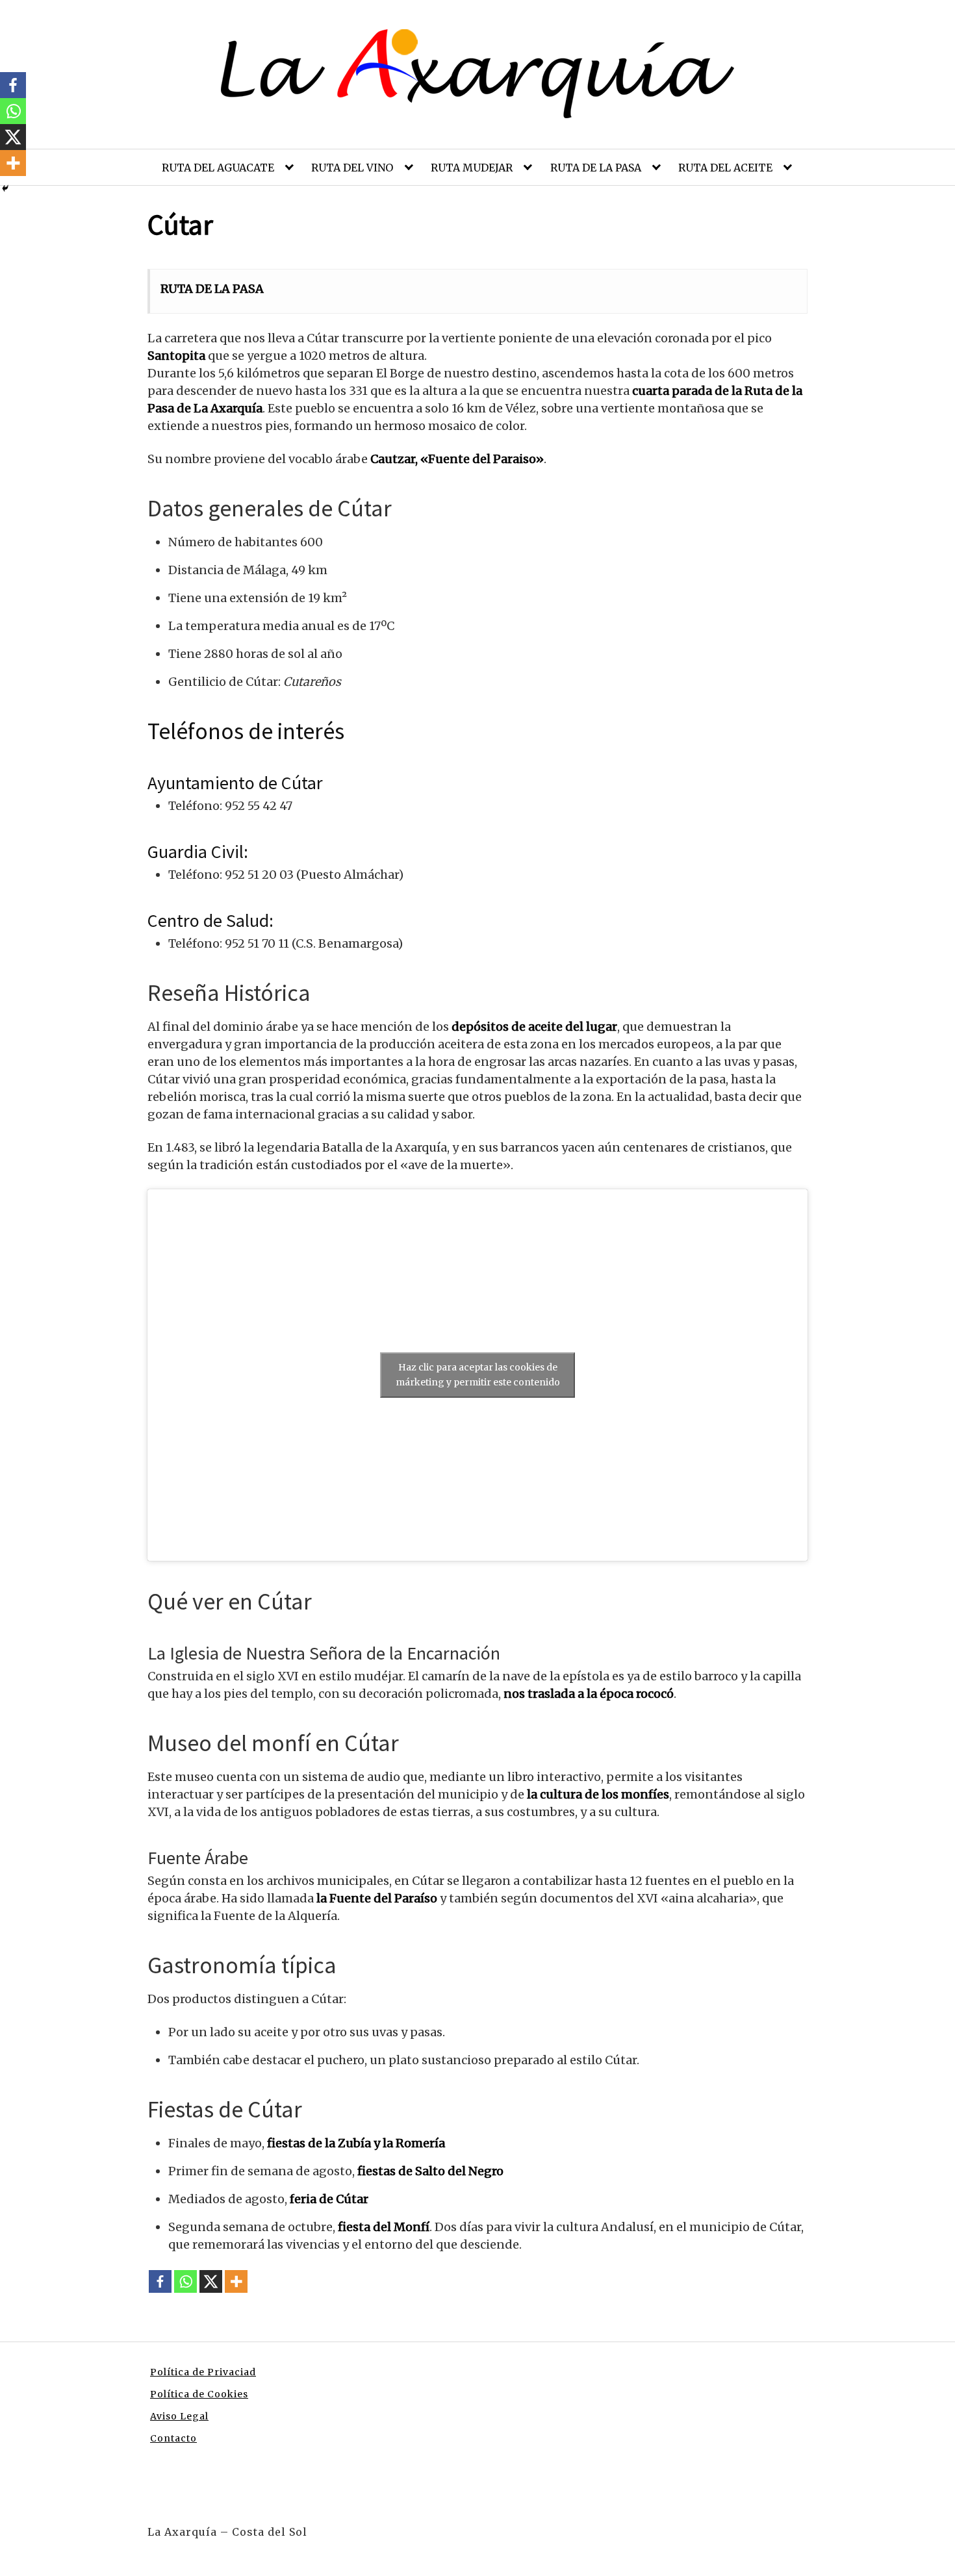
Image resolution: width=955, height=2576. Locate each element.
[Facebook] (160, 2281)
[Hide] (5, 188)
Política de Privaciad (203, 2372)
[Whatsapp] (185, 2281)
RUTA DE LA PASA (596, 168)
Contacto (173, 2438)
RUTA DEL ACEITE (725, 168)
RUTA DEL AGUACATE (218, 168)
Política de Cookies (199, 2394)
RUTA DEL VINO (352, 168)
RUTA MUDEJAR (472, 168)
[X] (211, 2281)
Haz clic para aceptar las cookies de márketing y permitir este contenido (478, 1375)
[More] (236, 2281)
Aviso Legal (179, 2416)
